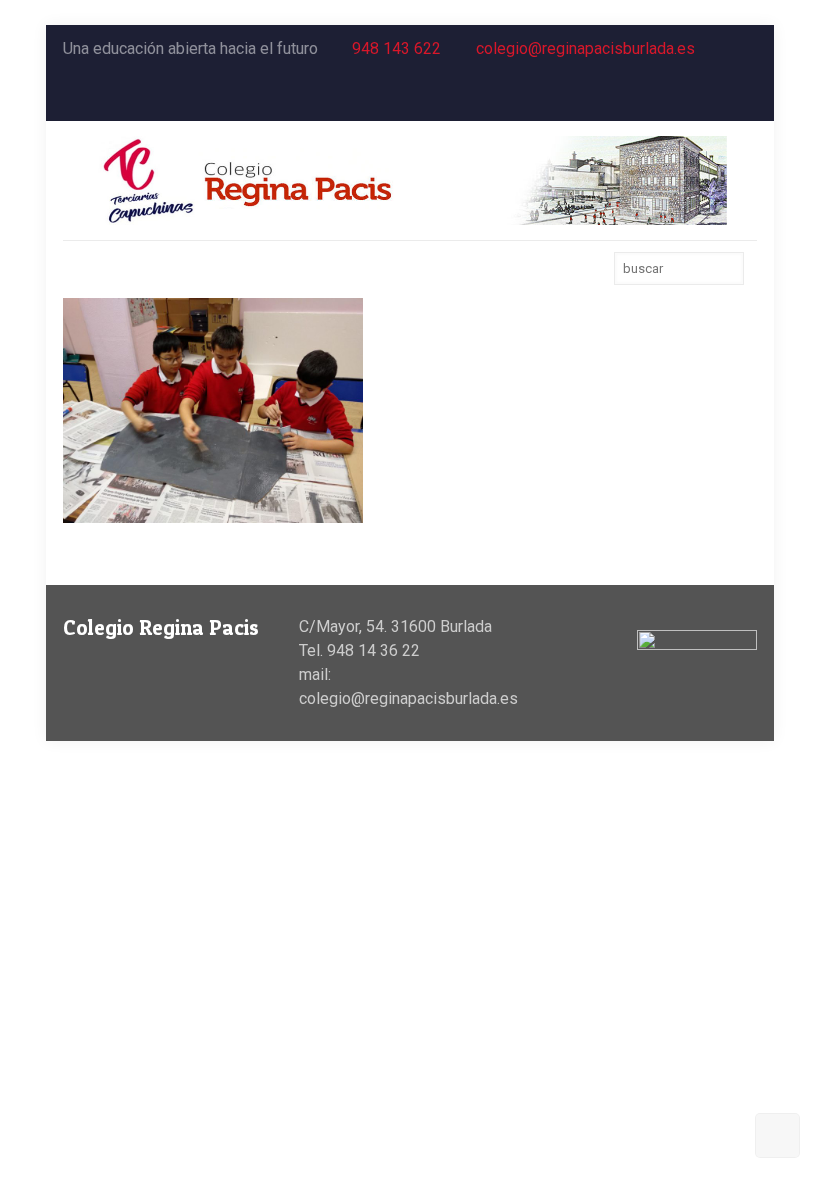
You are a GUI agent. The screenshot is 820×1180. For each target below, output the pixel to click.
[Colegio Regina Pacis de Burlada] (410, 180)
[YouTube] (719, 97)
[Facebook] (692, 97)
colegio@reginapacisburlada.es (585, 48)
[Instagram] (746, 97)
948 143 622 (396, 48)
